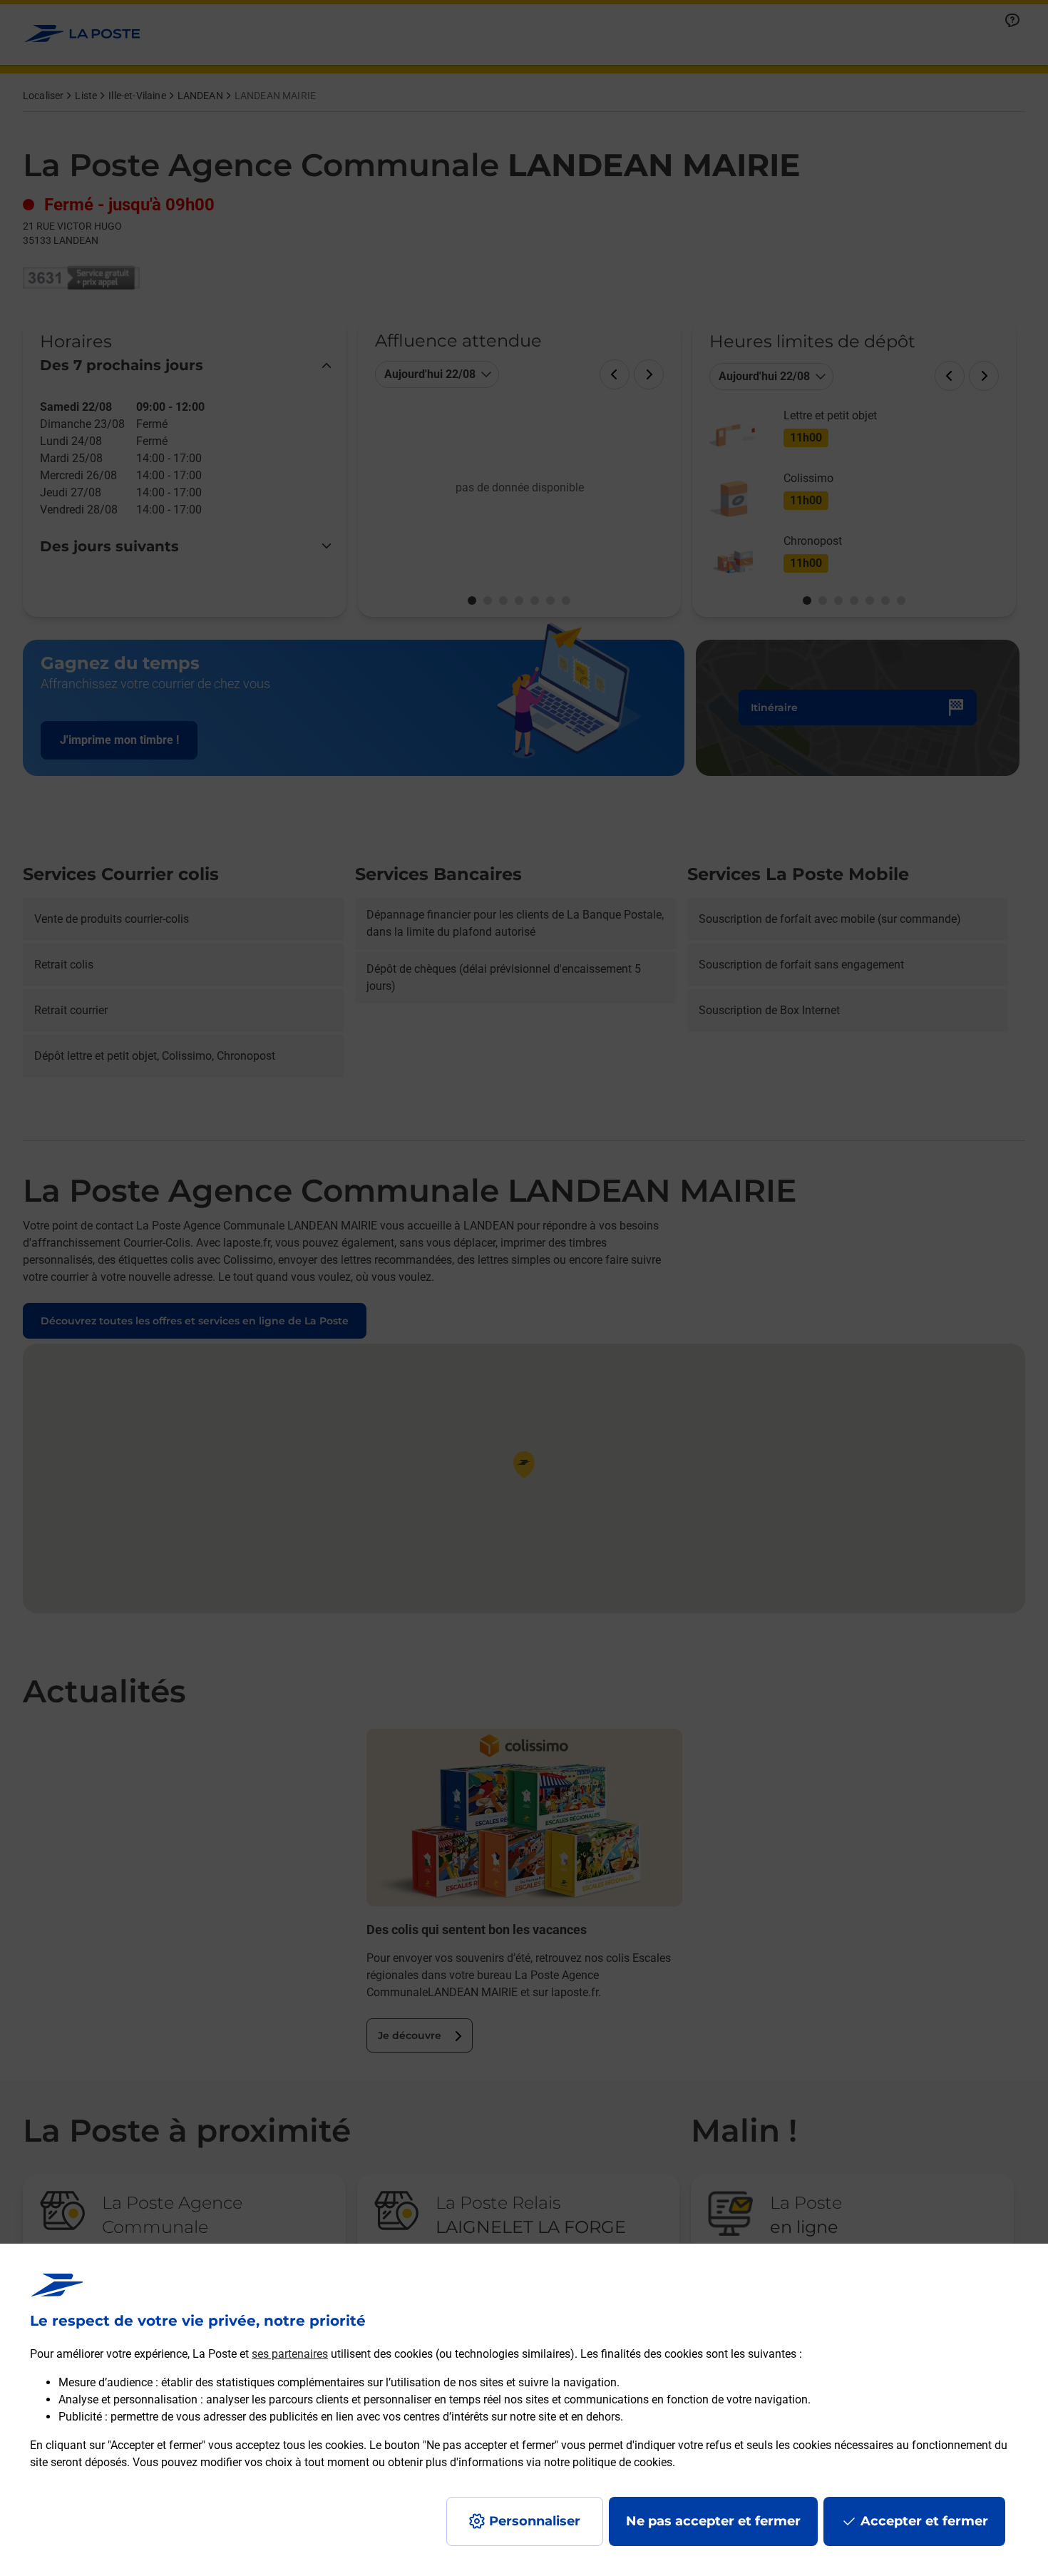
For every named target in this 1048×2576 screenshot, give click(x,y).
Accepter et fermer (924, 2521)
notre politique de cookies (608, 2462)
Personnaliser (535, 2521)
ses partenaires (290, 2354)
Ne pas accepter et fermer (713, 2521)
